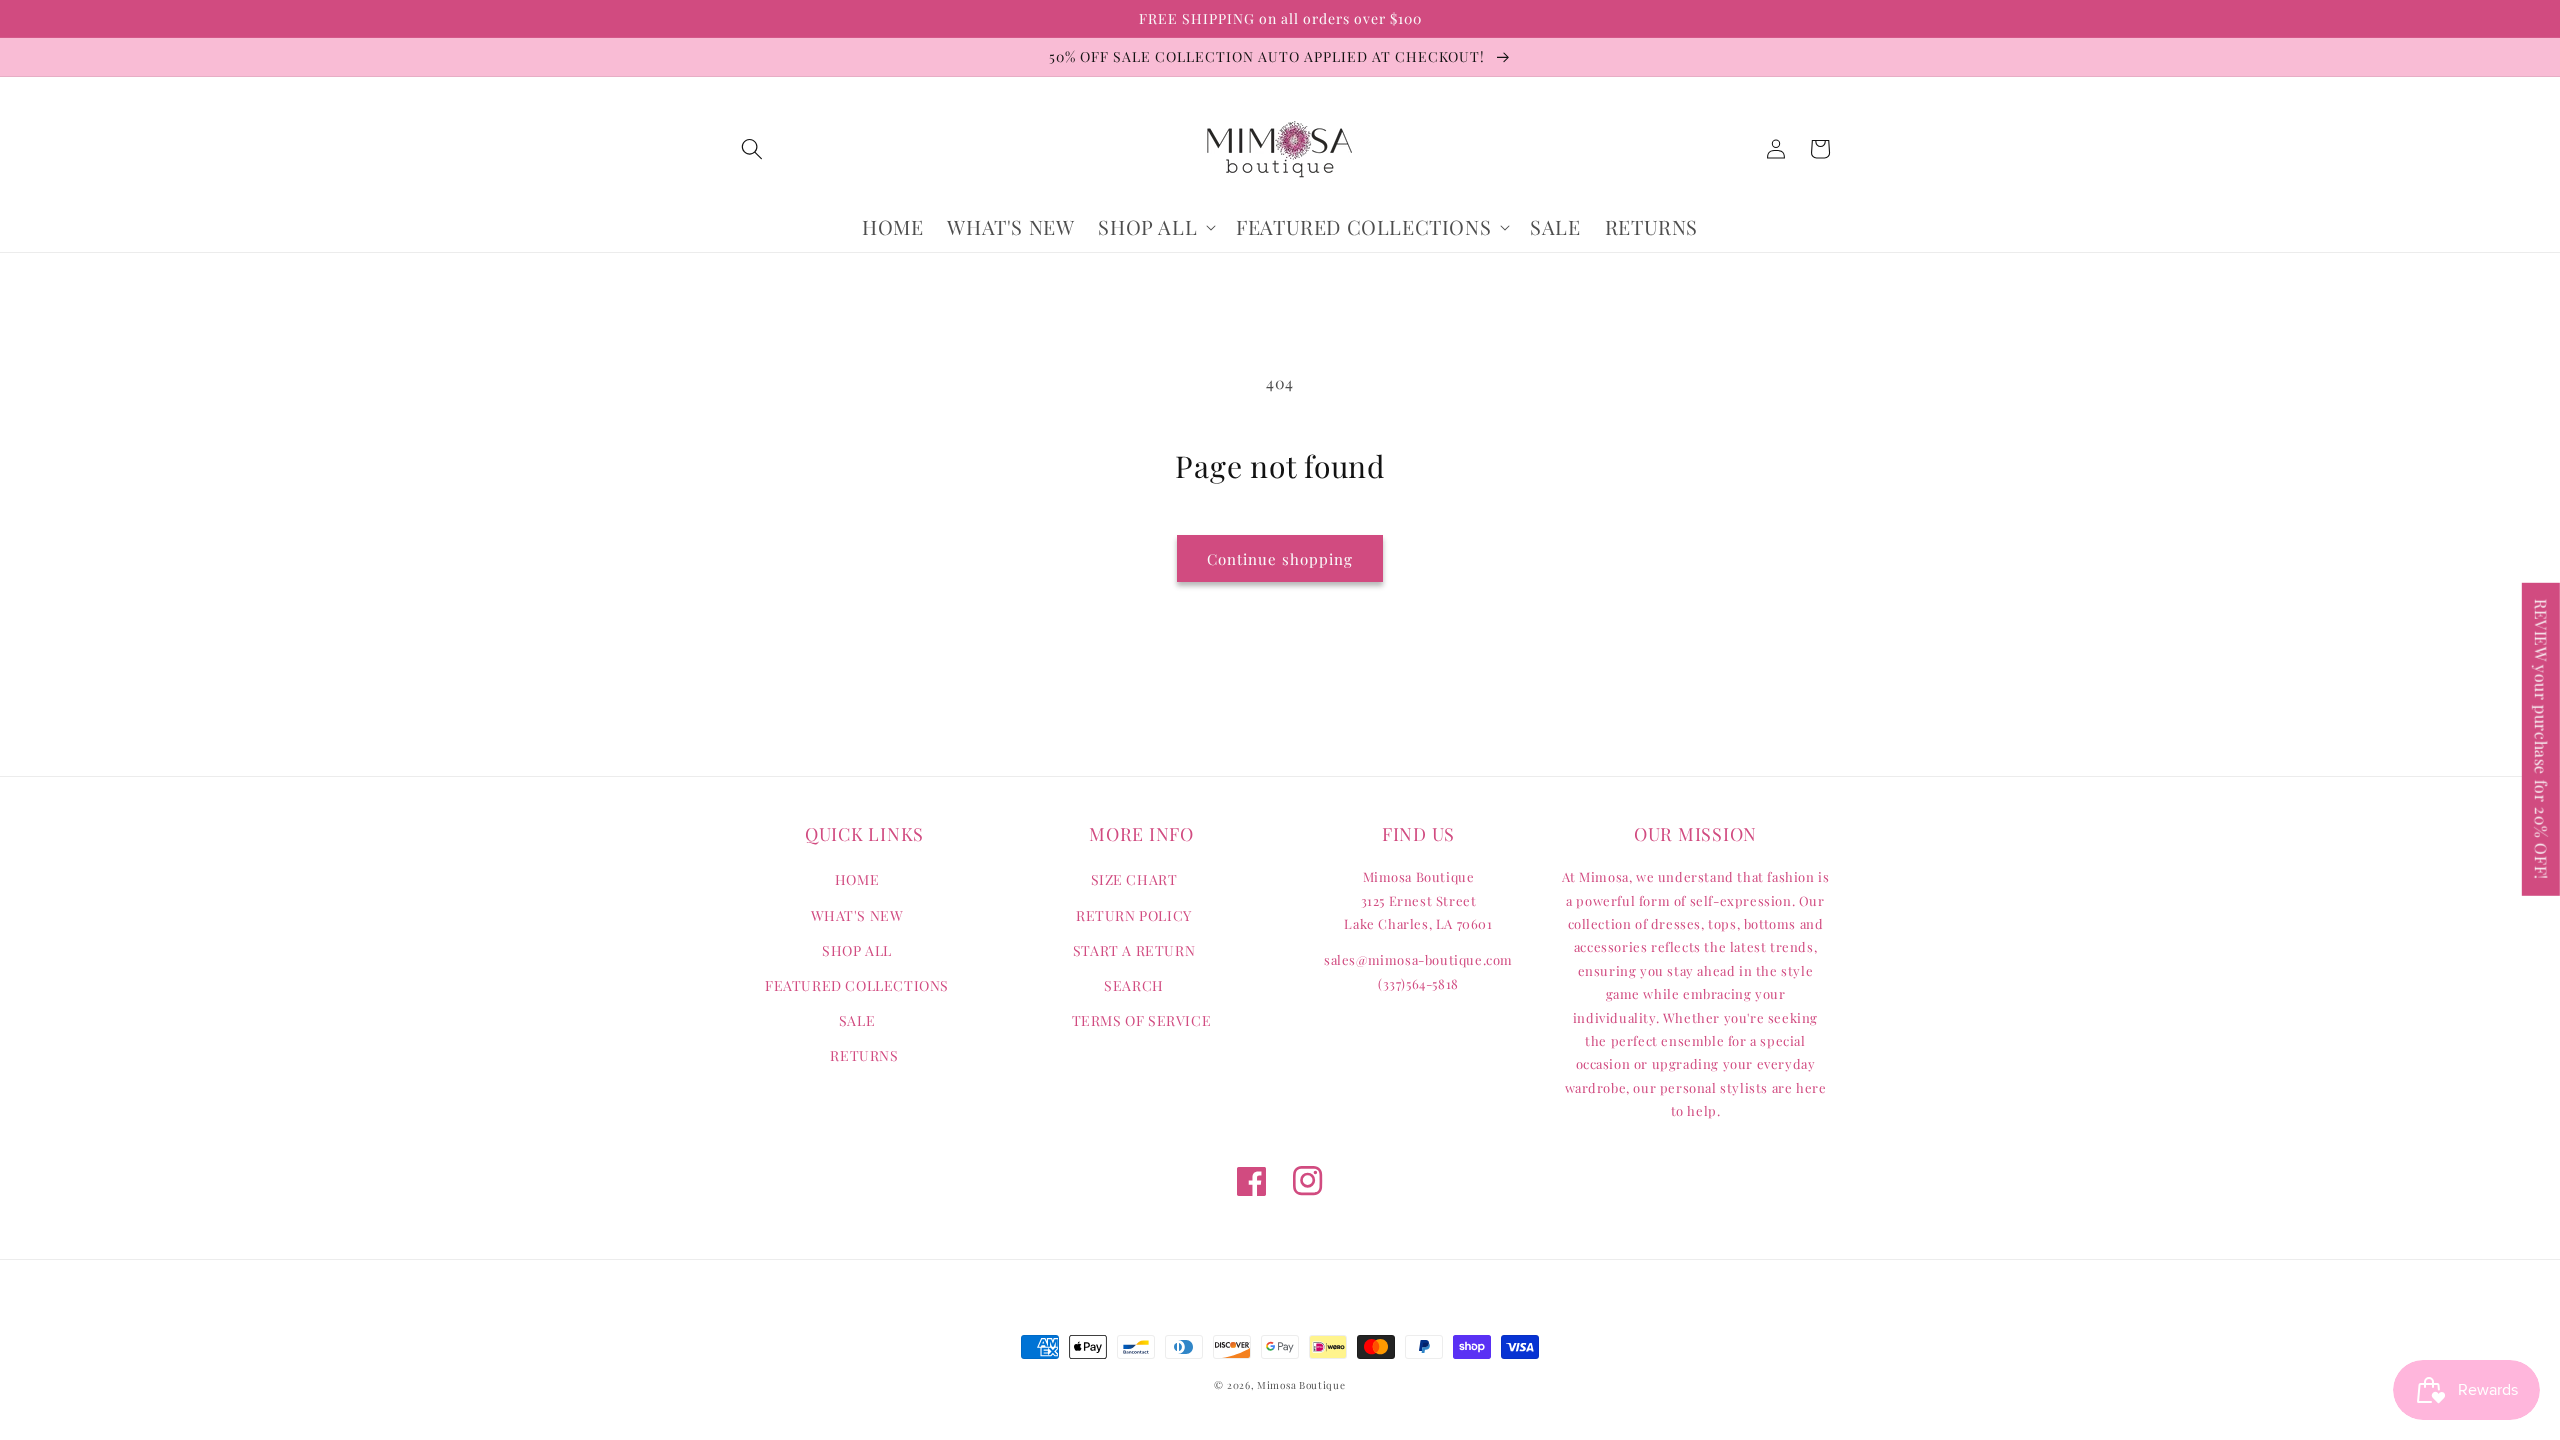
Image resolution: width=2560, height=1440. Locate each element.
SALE (857, 1020)
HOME (857, 879)
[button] (752, 149)
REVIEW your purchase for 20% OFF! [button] (2541, 739)
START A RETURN (1134, 950)
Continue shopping (1280, 559)
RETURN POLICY (1134, 915)
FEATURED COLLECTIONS (857, 985)
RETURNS (864, 1055)
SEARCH (1134, 985)
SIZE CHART (1134, 879)
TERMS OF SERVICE (1142, 1020)
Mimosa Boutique (1301, 1385)
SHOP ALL (857, 950)
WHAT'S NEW (857, 915)
